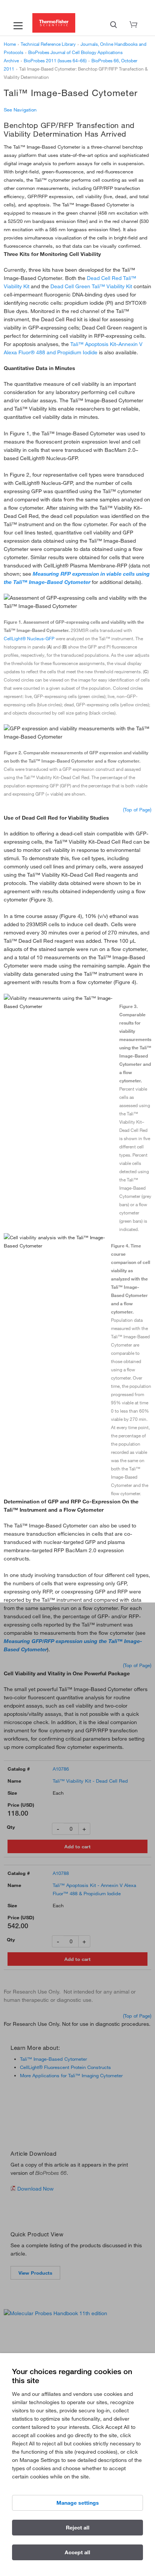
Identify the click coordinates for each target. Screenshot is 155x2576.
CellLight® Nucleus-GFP (29, 638)
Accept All (77, 2552)
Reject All (78, 2528)
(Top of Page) (137, 810)
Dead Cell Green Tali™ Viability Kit (91, 286)
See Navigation (20, 110)
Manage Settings (78, 2503)
